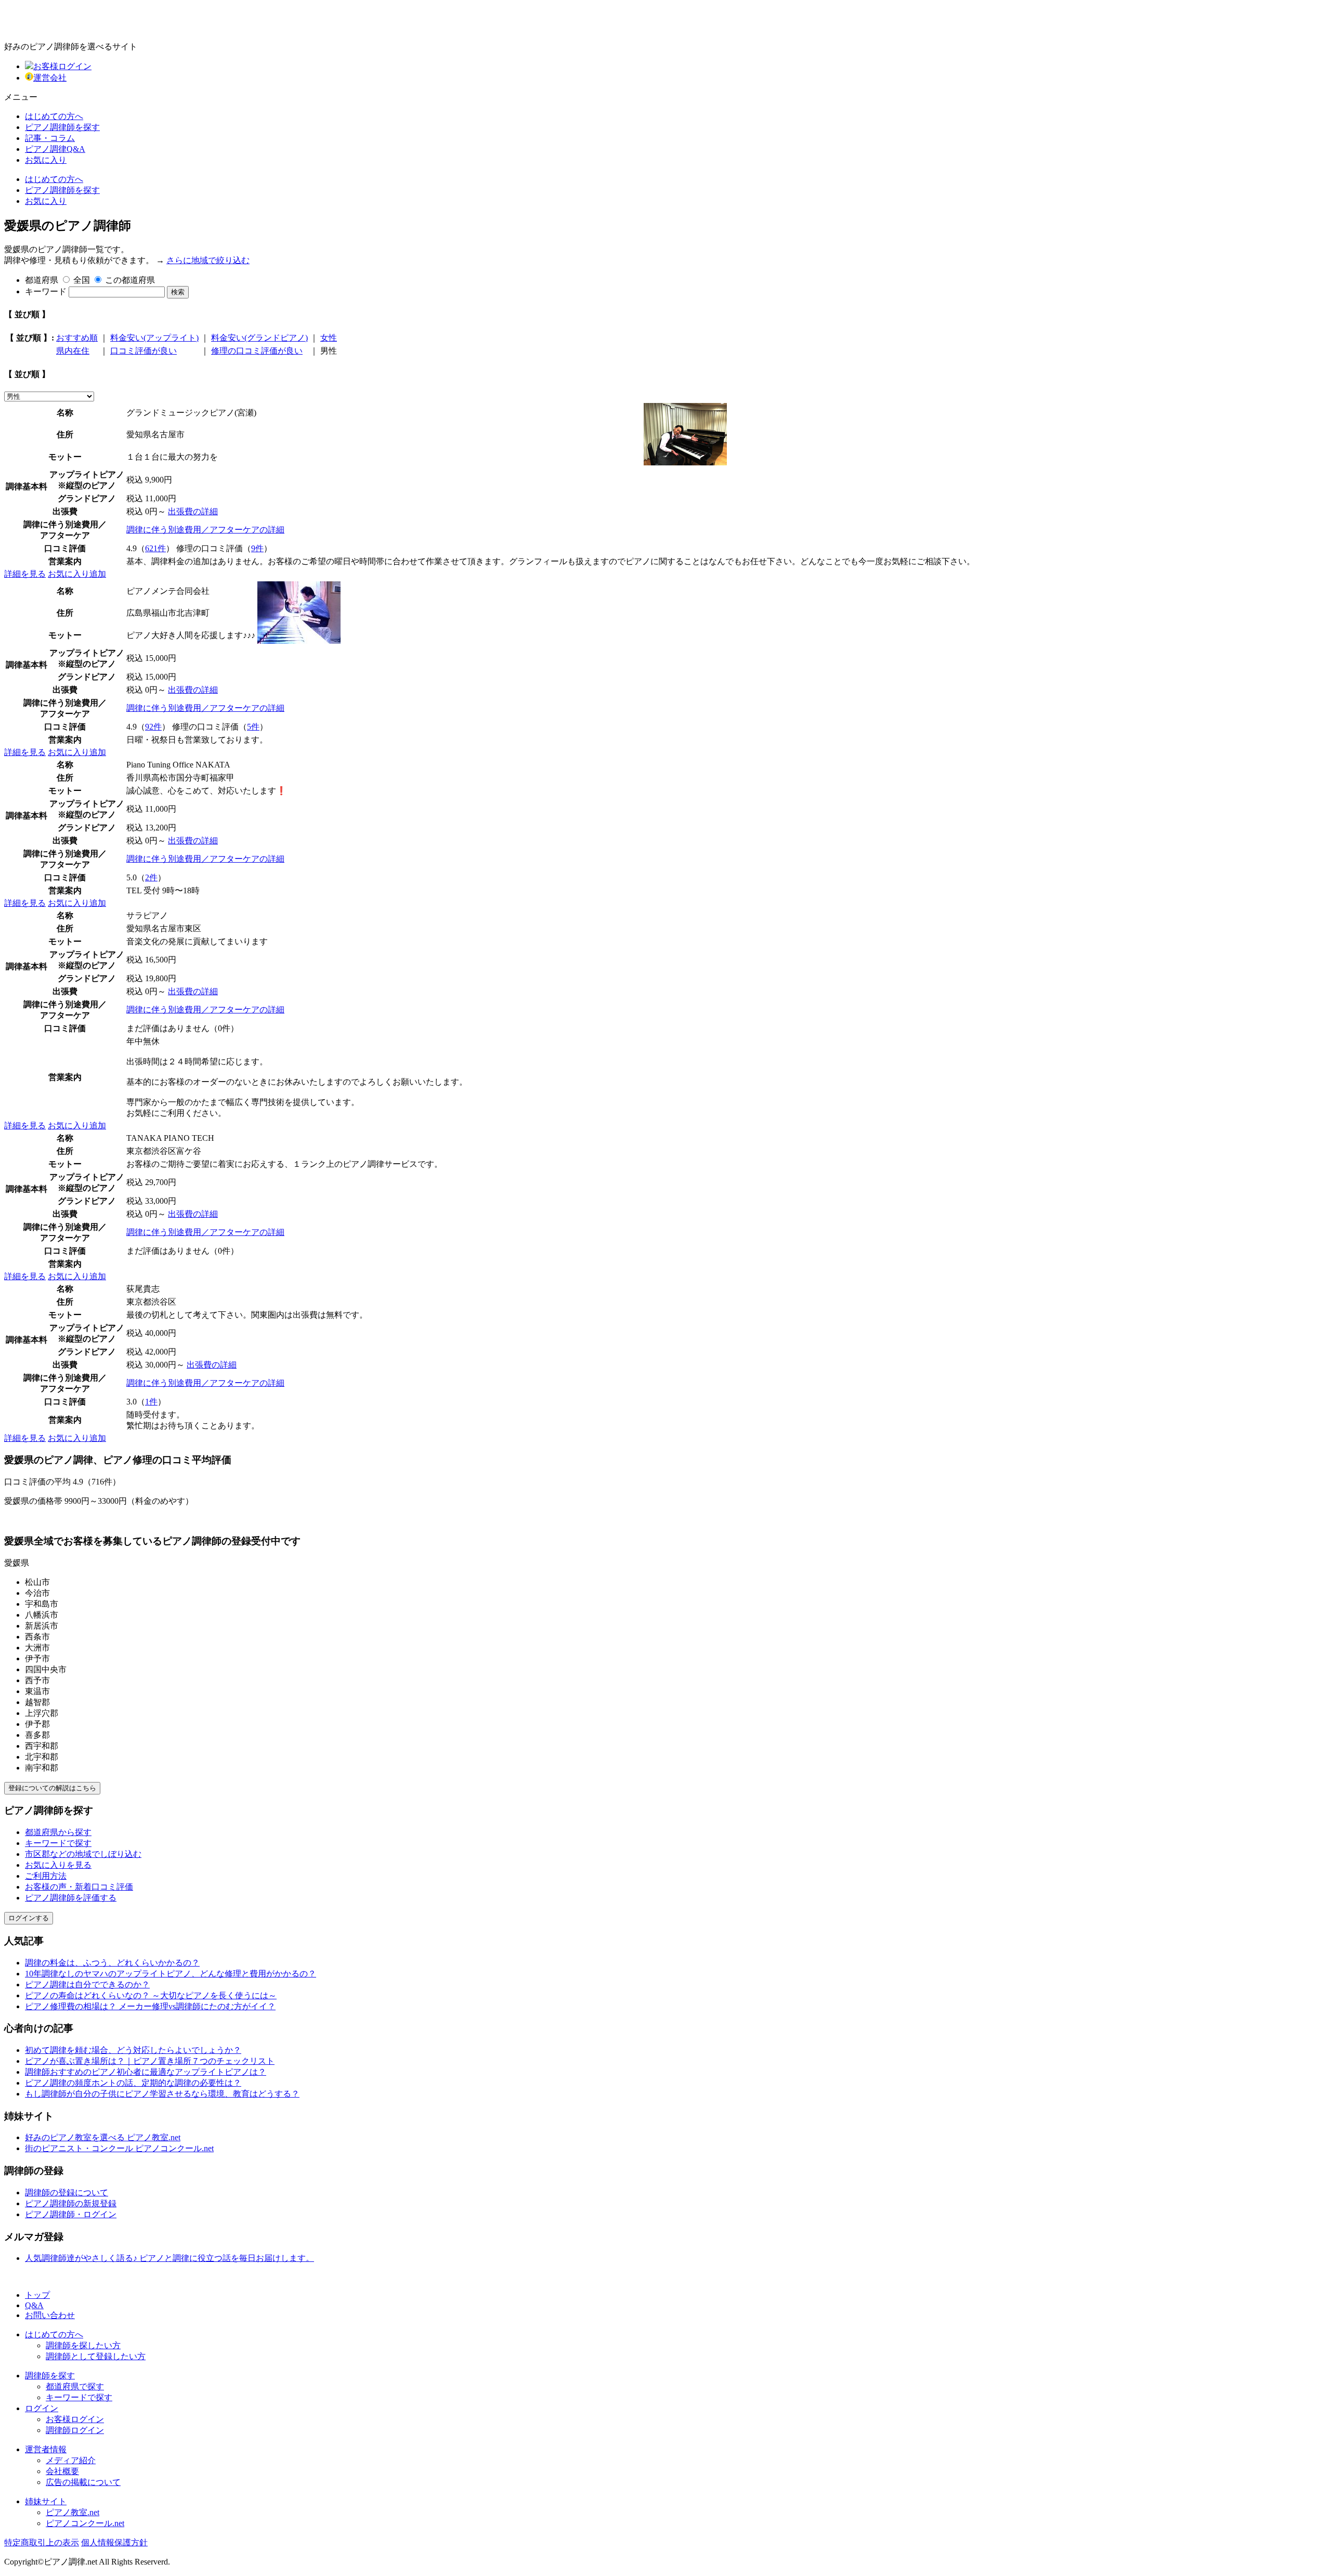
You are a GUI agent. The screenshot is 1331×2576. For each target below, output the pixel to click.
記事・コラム (50, 138)
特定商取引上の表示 (42, 2542)
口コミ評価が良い (143, 351)
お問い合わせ (50, 2315)
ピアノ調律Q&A (55, 149)
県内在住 (73, 351)
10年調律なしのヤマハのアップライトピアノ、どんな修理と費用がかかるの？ (171, 1974)
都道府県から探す (58, 1832)
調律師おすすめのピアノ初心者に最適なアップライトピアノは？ (146, 2072)
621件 (155, 548)
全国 (82, 280)
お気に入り (46, 160)
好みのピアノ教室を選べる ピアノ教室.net (103, 2137)
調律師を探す (50, 2376)
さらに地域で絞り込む (208, 260)
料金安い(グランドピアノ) (259, 338)
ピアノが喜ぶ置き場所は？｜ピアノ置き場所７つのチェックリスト (150, 2061)
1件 (151, 1402)
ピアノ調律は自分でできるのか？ (87, 1985)
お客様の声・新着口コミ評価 (79, 1887)
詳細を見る (25, 574)
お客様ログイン (62, 66)
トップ (37, 2295)
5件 (253, 727)
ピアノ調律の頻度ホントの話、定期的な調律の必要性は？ (133, 2083)
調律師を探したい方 (83, 2345)
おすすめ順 (77, 338)
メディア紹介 (71, 2460)
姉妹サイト (46, 2501)
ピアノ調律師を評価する (71, 1898)
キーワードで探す (58, 1843)
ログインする (29, 1918)
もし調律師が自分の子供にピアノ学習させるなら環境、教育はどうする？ (162, 2094)
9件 (257, 548)
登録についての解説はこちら (52, 1788)
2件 (151, 877)
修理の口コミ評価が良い (257, 351)
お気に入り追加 (77, 574)
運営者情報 (46, 2449)
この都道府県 (130, 280)
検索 (178, 292)
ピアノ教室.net (73, 2512)
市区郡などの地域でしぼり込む (83, 1854)
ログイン (42, 2408)
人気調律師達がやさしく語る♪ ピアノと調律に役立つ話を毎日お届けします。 (169, 2258)
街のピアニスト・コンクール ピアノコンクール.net (119, 2148)
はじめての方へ (54, 116)
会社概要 (62, 2471)
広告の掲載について (83, 2482)
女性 (329, 338)
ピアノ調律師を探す (62, 127)
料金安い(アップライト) (154, 338)
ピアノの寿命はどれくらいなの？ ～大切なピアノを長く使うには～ (151, 1995)
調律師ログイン (75, 2430)
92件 (153, 727)
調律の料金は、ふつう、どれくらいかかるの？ (112, 1963)
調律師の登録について (67, 2193)
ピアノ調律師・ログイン (71, 2214)
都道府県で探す (75, 2386)
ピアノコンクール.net (85, 2523)
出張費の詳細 (193, 511)
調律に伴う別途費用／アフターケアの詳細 (205, 530)
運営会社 (50, 78)
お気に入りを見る (58, 1865)
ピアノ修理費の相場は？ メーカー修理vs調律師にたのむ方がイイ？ (150, 2006)
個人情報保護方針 (114, 2542)
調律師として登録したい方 (96, 2356)
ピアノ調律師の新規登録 (71, 2203)
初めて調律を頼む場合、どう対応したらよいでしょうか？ (133, 2050)
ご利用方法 (46, 1876)
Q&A (34, 2305)
